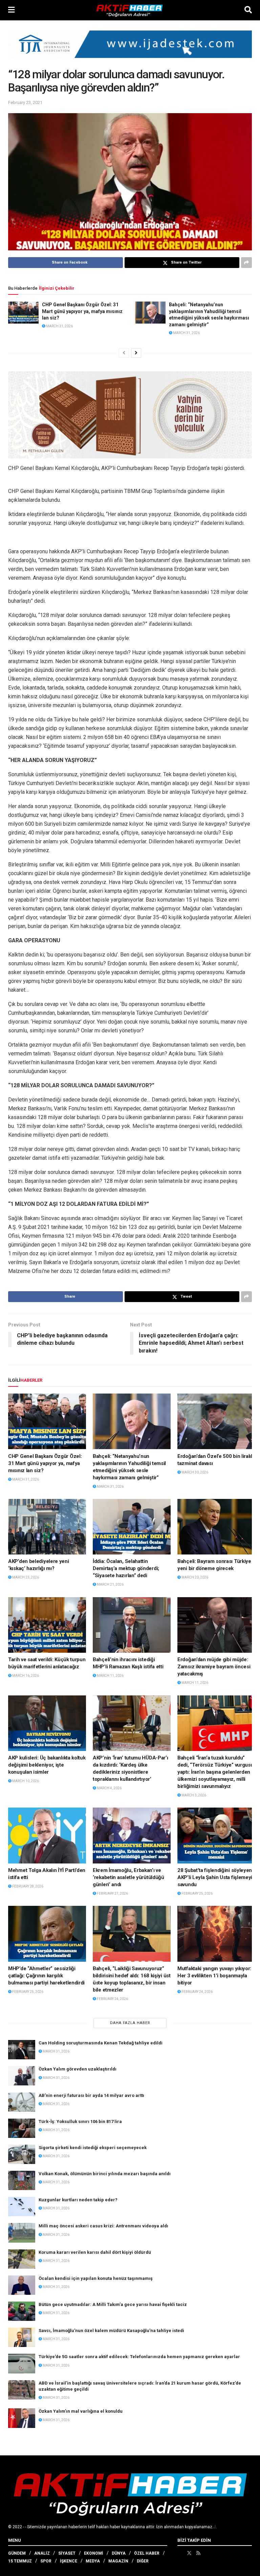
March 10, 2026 (25, 1781)
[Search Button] (248, 10)
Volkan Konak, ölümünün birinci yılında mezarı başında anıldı (105, 2174)
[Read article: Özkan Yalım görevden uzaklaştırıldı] (22, 2076)
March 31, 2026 (59, 326)
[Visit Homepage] (130, 10)
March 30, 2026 (194, 1472)
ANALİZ (42, 2553)
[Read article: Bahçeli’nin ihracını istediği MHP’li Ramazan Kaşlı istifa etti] (132, 1625)
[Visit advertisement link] (130, 49)
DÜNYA (119, 2553)
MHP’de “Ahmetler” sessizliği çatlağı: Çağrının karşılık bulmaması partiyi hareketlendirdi (46, 1976)
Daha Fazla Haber (130, 2023)
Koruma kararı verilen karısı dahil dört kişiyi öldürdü (95, 2252)
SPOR (46, 2561)
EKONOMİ (94, 2553)
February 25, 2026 (197, 1893)
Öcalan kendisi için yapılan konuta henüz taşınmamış (96, 2278)
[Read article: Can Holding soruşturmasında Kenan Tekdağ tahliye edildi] (22, 2050)
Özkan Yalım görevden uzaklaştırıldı (78, 2069)
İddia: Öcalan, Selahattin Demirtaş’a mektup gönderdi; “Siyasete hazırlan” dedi (126, 1568)
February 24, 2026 (112, 1999)
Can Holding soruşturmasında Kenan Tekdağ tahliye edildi (101, 2043)
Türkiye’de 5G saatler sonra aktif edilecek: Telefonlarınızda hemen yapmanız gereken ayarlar (139, 2357)
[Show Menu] (11, 10)
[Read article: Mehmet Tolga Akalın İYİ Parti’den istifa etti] (47, 1835)
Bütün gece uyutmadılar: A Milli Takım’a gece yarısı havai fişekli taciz (113, 2304)
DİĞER (143, 2561)
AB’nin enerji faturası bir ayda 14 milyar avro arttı (91, 2095)
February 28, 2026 (27, 1886)
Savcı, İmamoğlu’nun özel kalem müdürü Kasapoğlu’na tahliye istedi (111, 2331)
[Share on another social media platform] (246, 263)
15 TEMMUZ (20, 2561)
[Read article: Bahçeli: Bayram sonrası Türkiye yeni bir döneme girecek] (216, 1527)
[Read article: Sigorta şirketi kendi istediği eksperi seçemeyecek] (22, 2154)
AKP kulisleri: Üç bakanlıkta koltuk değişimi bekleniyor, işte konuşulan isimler (47, 1765)
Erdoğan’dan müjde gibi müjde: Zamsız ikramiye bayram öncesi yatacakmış (214, 1667)
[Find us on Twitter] (189, 2553)
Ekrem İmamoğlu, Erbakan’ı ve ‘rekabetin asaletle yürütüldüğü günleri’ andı (128, 1877)
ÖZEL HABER (147, 2553)
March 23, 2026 (25, 1577)
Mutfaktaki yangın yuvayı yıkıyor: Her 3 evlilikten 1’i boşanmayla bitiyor (214, 1976)
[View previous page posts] (124, 353)
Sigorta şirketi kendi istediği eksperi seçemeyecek (93, 2148)
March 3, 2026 (193, 1795)
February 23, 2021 (25, 102)
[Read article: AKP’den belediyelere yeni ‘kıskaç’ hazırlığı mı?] (47, 1527)
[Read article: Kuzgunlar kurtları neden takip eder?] (22, 2207)
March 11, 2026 (110, 1676)
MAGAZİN (118, 2561)
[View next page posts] (136, 353)
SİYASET (67, 2553)
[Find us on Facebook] (180, 2553)
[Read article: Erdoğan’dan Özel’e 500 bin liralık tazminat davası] (216, 1421)
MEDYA (93, 2561)
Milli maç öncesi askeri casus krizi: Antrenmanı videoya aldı (103, 2226)
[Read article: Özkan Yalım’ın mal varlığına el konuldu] (22, 2418)
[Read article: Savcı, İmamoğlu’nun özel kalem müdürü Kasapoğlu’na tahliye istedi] (22, 2337)
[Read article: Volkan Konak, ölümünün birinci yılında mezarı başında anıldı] (22, 2180)
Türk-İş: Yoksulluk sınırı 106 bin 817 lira (80, 2121)
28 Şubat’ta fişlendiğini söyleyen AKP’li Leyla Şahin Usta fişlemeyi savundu (215, 1877)
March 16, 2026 (25, 1676)
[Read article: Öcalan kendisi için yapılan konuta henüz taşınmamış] (22, 2285)
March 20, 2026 (194, 1577)
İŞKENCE (69, 2561)
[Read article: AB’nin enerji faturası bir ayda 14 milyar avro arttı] (22, 2102)
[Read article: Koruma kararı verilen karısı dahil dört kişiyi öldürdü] (22, 2259)
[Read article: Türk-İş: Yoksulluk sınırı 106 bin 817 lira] (22, 2128)
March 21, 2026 (110, 1584)
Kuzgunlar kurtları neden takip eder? (78, 2200)
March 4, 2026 (109, 1788)
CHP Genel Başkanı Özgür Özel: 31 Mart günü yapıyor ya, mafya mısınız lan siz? (82, 311)
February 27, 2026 (112, 1893)
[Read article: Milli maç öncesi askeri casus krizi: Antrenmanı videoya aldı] (22, 2233)
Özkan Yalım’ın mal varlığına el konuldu (81, 2411)
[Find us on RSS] (198, 2553)
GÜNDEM (17, 2553)
